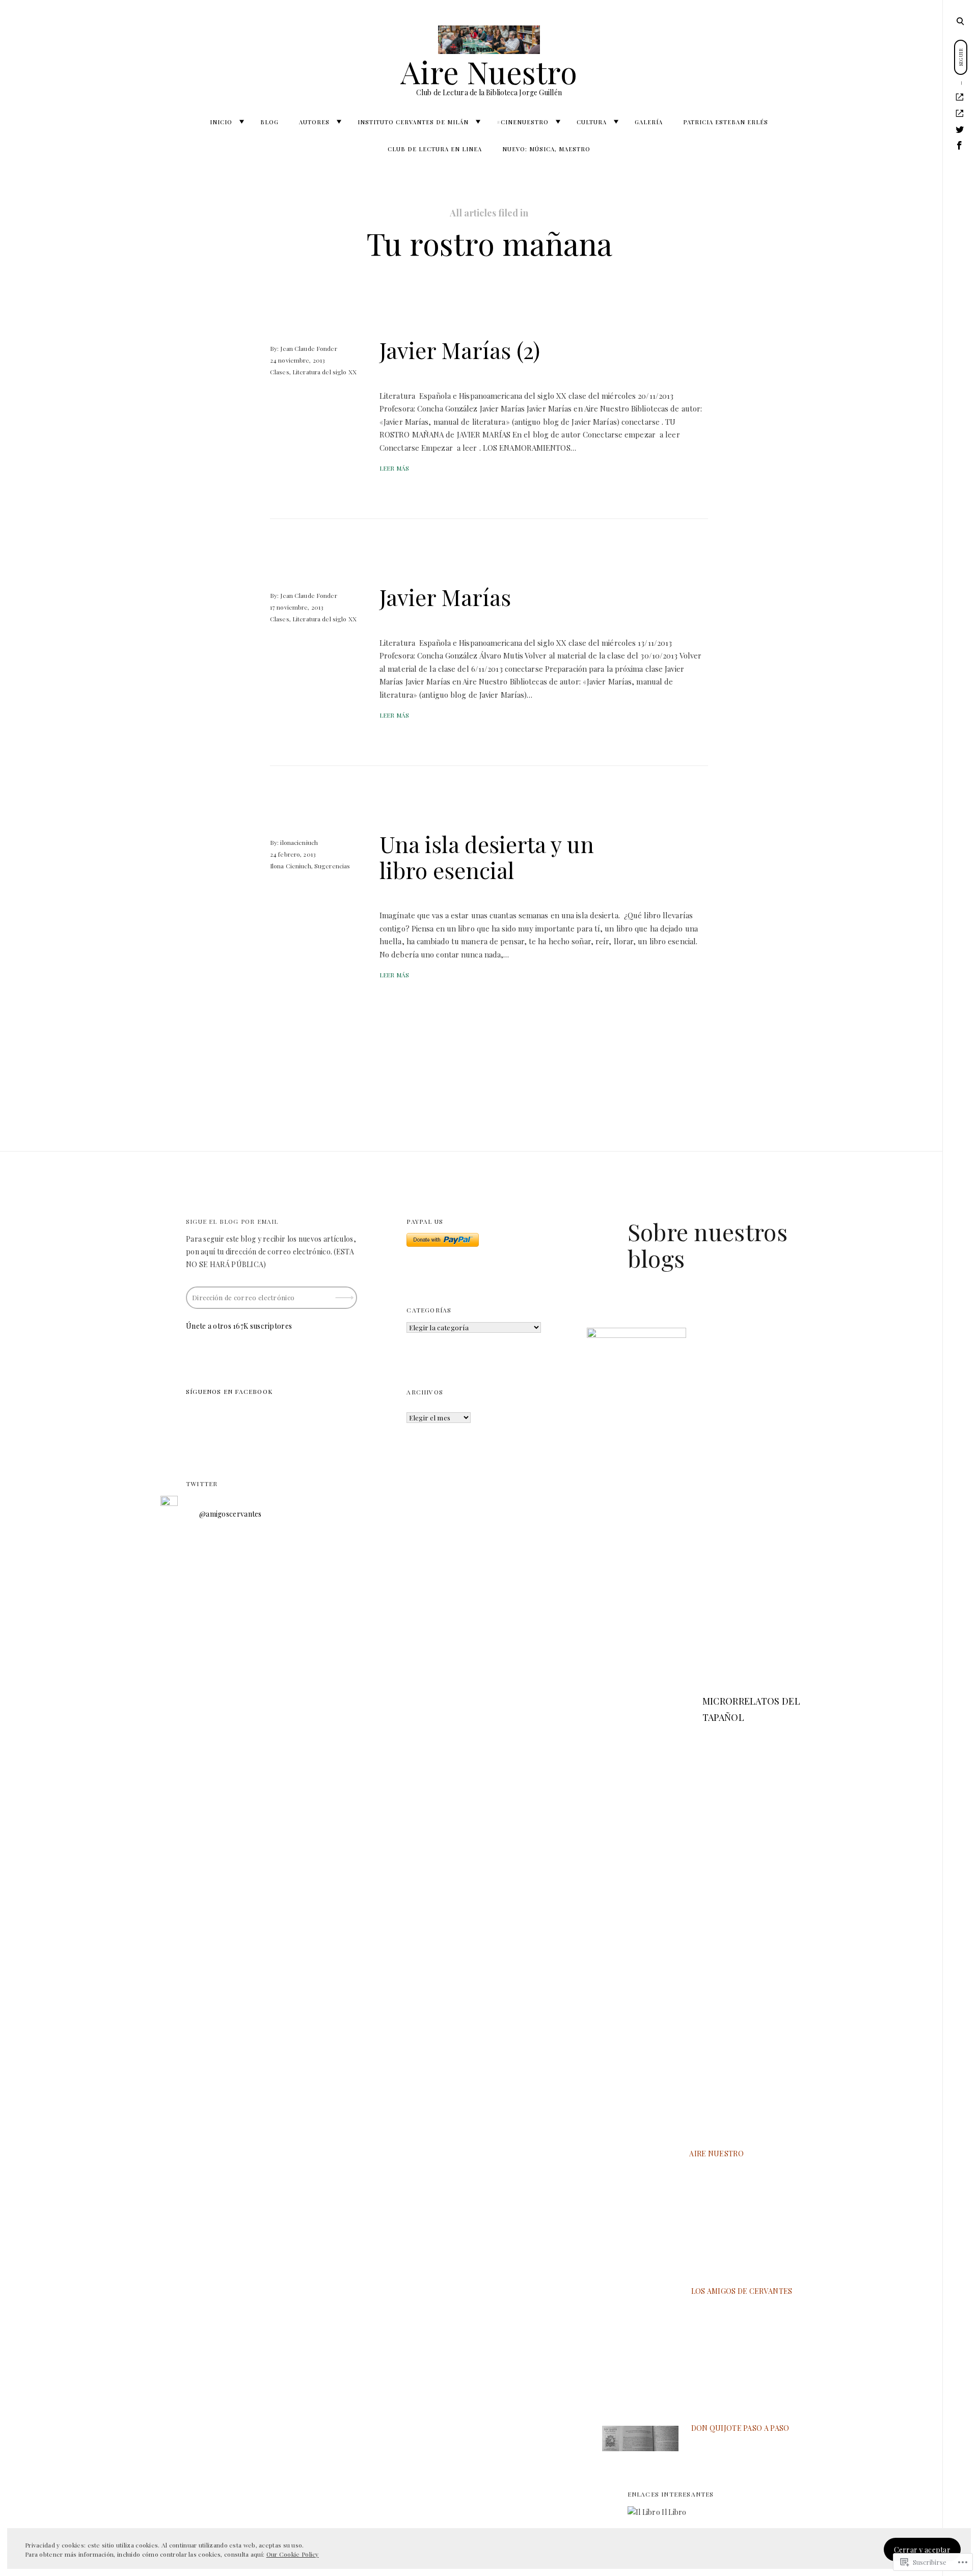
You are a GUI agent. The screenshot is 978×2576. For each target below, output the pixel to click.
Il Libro (673, 2512)
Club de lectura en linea (435, 149)
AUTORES (314, 122)
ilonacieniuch (299, 842)
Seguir (345, 1294)
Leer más (394, 468)
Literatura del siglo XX (324, 372)
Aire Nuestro (489, 71)
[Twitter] (960, 130)
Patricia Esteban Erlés (726, 122)
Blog (269, 122)
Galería (649, 122)
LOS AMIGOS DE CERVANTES (742, 2291)
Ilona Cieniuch (291, 866)
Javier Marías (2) (460, 350)
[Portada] (960, 97)
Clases (280, 372)
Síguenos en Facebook (229, 1391)
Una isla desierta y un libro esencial (487, 857)
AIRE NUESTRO (716, 2154)
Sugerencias (332, 866)
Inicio (221, 122)
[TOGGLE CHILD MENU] (241, 122)
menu (961, 20)
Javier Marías (445, 597)
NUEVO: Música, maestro (546, 149)
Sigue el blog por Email (232, 1221)
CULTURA (592, 122)
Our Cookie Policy (293, 2554)
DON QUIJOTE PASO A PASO (740, 2428)
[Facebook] (960, 146)
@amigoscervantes (230, 1514)
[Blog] (960, 114)
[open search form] (960, 21)
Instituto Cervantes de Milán (413, 122)
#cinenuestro (523, 122)
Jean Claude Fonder (308, 348)
